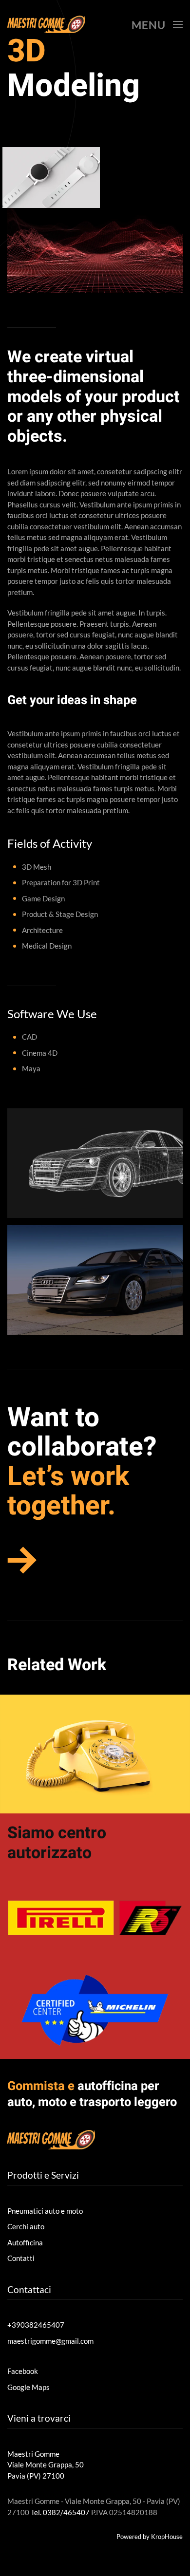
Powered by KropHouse (150, 2537)
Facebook (23, 2371)
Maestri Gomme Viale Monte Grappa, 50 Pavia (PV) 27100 (46, 2465)
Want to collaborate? (82, 1433)
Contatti (21, 2258)
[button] (157, 24)
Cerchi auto (26, 2226)
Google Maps (28, 2387)
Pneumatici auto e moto (45, 2211)
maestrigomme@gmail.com (50, 2341)
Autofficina (25, 2242)
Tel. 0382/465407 (60, 2512)
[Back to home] (46, 24)
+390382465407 (36, 2325)
